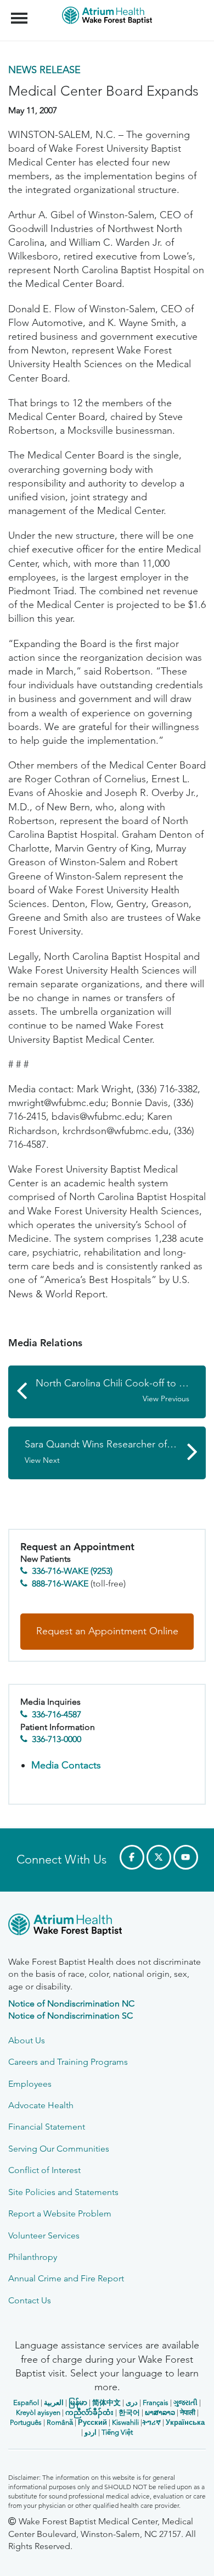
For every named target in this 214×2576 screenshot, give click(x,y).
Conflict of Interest (44, 2170)
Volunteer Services (44, 2235)
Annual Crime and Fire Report (66, 2278)
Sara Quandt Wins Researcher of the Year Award (115, 1452)
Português (26, 2422)
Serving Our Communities (59, 2149)
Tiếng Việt (117, 2432)
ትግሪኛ (151, 2422)
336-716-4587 (57, 1714)
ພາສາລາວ (160, 2412)
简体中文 (106, 2403)
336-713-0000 (57, 1739)
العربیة (54, 2403)
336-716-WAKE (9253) (72, 1571)
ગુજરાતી (185, 2403)
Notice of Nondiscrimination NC (71, 2003)
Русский (92, 2422)
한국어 (129, 2412)
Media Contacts (66, 1765)
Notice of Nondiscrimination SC (71, 2016)
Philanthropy (33, 2257)
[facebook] (132, 1857)
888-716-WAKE (60, 1583)
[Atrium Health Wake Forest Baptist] (107, 1927)
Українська (185, 2422)
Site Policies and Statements (63, 2192)
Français (156, 2403)
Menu (21, 12)
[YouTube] (186, 1857)
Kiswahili (125, 2422)
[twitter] (159, 1857)
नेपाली (188, 2412)
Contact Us (30, 2300)
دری (132, 2403)
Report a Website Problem (60, 2213)
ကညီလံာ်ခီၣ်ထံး (89, 2412)
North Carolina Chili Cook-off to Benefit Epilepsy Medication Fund (121, 1391)
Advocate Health (41, 2105)
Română (60, 2422)
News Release (44, 70)
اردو (91, 2432)
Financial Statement (47, 2127)
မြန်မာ (78, 2403)
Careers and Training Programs (68, 2062)
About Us (27, 2040)
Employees (30, 2084)
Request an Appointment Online (107, 1631)
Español (26, 2403)
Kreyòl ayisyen (38, 2412)
